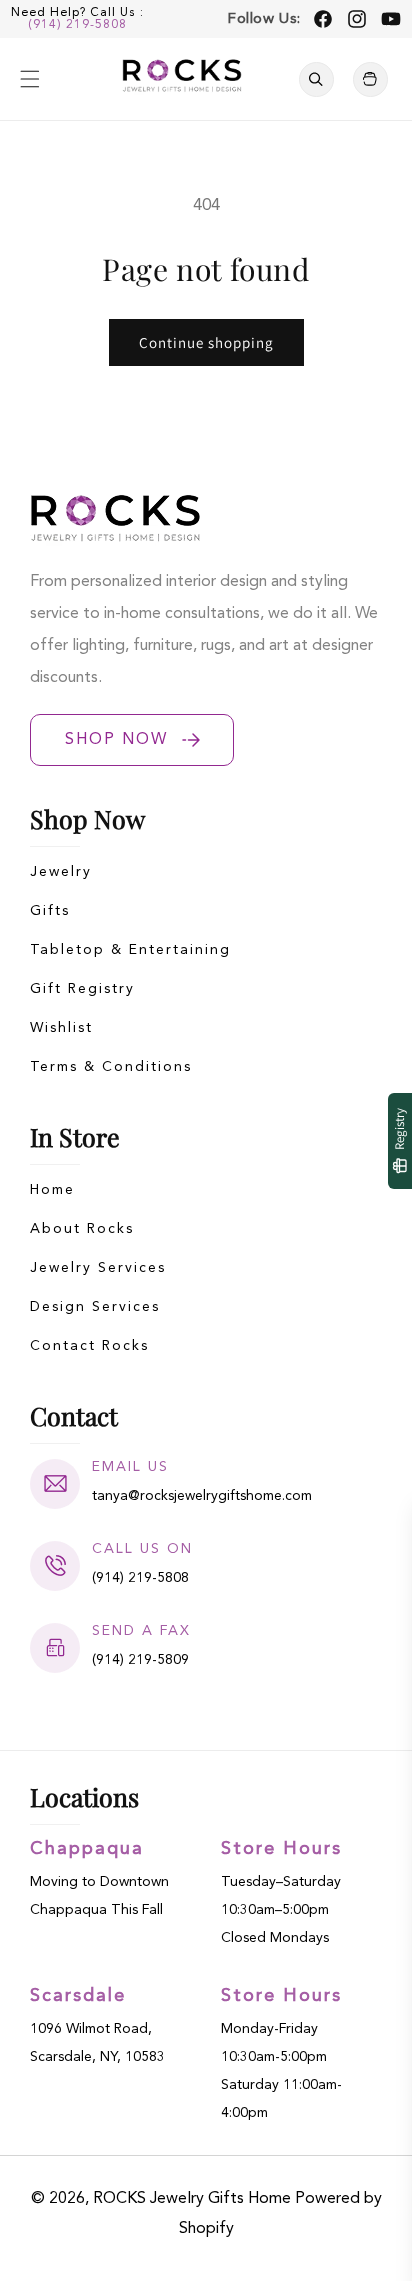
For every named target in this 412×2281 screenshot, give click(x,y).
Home (52, 1190)
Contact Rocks (89, 1346)
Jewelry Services (98, 1268)
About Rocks (82, 1229)
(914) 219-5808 (77, 25)
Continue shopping (206, 342)
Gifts (50, 911)
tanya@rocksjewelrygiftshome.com (202, 1496)
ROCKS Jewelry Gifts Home (192, 2199)
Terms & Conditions (111, 1067)
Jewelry (61, 872)
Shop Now (116, 740)
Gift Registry (82, 989)
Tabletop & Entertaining (130, 950)
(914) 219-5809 (140, 1660)
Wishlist (61, 1028)
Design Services (95, 1307)
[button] (30, 79)
